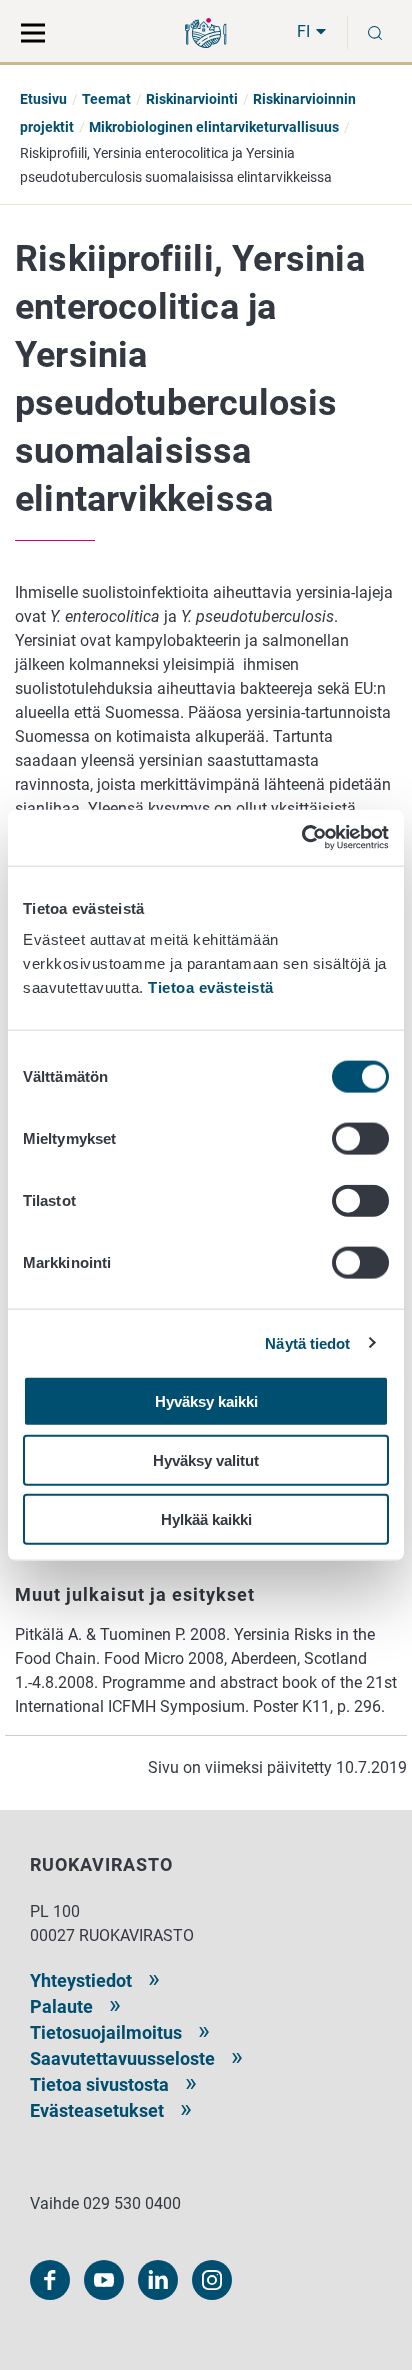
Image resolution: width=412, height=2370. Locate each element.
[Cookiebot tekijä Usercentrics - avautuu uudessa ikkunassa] (301, 838)
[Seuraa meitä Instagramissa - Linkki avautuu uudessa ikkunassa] (212, 2280)
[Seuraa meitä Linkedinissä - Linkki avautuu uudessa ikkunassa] (158, 2280)
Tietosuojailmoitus (106, 2032)
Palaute (61, 2006)
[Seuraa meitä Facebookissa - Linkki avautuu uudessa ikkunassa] (50, 2280)
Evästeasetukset (97, 2110)
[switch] (360, 1139)
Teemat (106, 99)
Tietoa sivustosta (99, 2084)
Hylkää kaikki (206, 1518)
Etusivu (43, 99)
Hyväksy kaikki (206, 1401)
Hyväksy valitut (206, 1459)
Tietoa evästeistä (211, 987)
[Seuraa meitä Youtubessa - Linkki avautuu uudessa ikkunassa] (104, 2280)
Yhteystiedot (81, 1980)
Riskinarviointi (192, 99)
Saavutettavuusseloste (122, 2058)
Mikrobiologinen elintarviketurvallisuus (214, 127)
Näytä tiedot (307, 1342)
